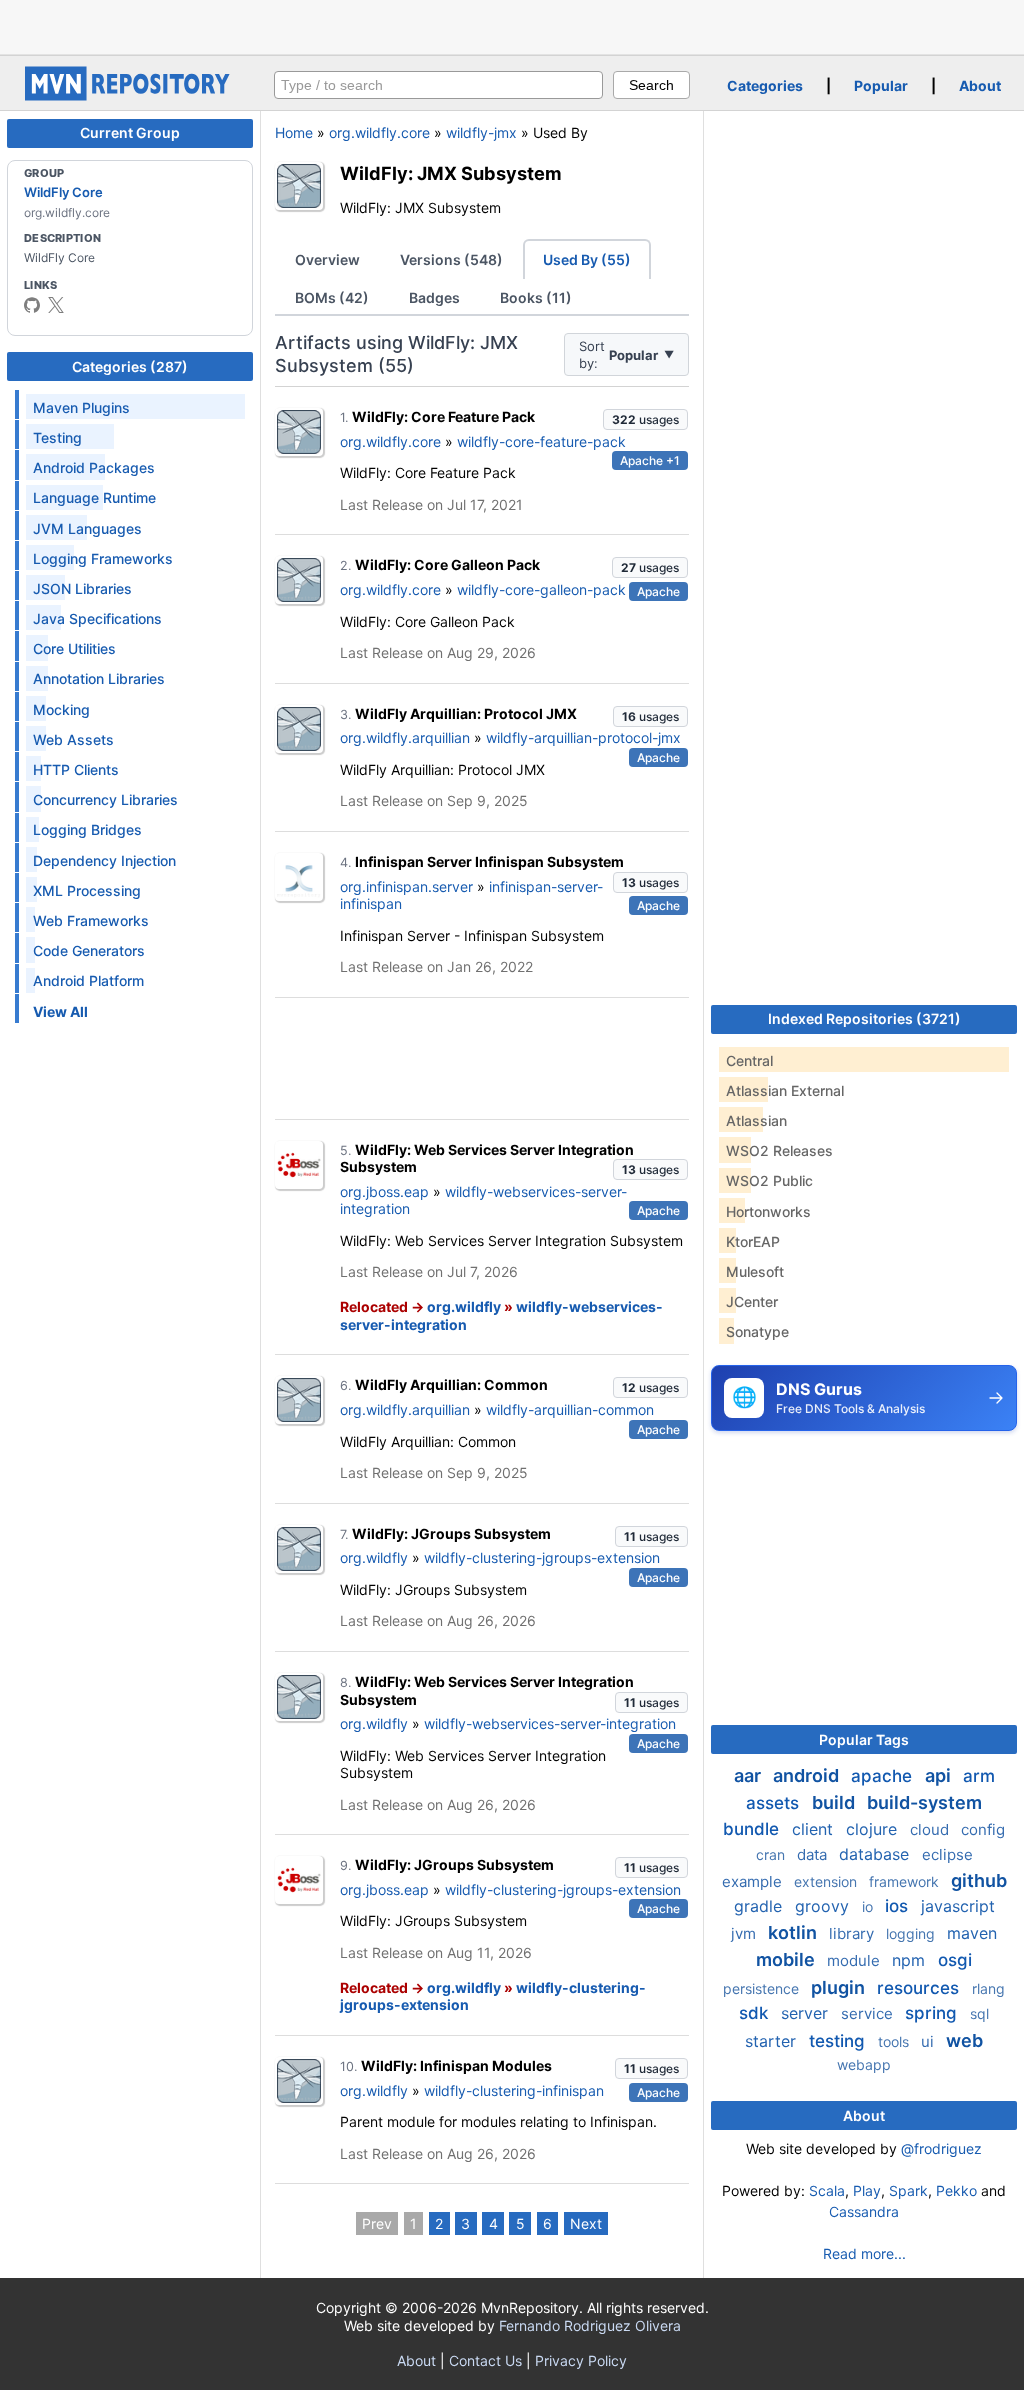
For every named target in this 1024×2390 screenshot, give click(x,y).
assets (775, 1803)
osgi (955, 1960)
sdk (756, 2013)
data (814, 1854)
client (815, 1829)
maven (972, 1933)
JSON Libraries (82, 588)
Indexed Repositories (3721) (864, 1018)
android (808, 1775)
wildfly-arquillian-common (570, 1409)
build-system (924, 1802)
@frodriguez (941, 2148)
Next (586, 2223)
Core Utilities (74, 648)
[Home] (130, 95)
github (979, 1880)
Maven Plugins (81, 407)
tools (895, 2041)
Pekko (956, 2190)
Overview (327, 259)
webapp (864, 2064)
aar (749, 1775)
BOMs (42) (332, 297)
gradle (760, 1906)
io (869, 1906)
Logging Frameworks (103, 558)
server (807, 2013)
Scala (827, 2190)
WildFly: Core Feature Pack (443, 416)
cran (772, 1854)
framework (906, 1881)
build (835, 1802)
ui (929, 2041)
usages (645, 419)
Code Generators (89, 950)
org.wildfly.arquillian (405, 737)
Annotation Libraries (99, 678)
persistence (763, 1988)
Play (867, 2190)
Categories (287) (130, 366)
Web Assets (73, 739)
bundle (753, 1829)
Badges (434, 297)
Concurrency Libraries (105, 799)
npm (911, 1960)
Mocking (61, 709)
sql (979, 2013)
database (876, 1854)
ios (899, 1906)
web (964, 2040)
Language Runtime (94, 497)
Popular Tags (864, 1739)
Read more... (864, 2253)
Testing (57, 437)
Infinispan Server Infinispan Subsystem (489, 861)
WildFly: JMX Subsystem (451, 173)
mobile (787, 1959)
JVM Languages (87, 528)
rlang (988, 1988)
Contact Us (485, 2360)
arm (979, 1776)
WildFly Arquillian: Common (451, 1384)
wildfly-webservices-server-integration (550, 1723)
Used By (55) (587, 259)
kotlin (794, 1932)
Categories (765, 85)
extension (827, 1881)
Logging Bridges (87, 829)
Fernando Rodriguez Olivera (590, 2325)
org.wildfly (464, 1306)
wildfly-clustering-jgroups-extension (542, 1557)
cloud (931, 1829)
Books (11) (536, 297)
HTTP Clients (76, 769)
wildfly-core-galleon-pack (541, 589)
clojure (874, 1829)
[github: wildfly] (32, 305)
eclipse (947, 1854)
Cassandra (864, 2211)
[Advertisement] (512, 25)
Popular (881, 85)
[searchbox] (438, 85)
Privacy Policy (581, 2360)
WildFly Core (63, 192)
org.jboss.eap (384, 1191)
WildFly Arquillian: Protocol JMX (466, 713)
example (754, 1881)
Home (294, 132)
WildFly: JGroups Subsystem (451, 1533)
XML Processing (87, 890)
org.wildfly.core (379, 132)
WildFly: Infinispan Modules (456, 2065)
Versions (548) (451, 259)
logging (912, 1933)
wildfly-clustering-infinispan (514, 2090)
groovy (824, 1906)
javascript (958, 1906)
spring (933, 2013)
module (855, 1960)
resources (920, 1988)
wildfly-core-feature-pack (541, 441)
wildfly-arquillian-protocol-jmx (583, 737)
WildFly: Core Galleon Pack (447, 564)
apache (884, 1776)
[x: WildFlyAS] (56, 305)
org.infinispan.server (406, 886)
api (940, 1775)
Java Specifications (97, 618)
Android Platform (88, 980)
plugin (840, 1987)
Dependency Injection (104, 860)
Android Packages (94, 467)
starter (773, 2041)
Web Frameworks (91, 920)
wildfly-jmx (481, 132)
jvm (745, 1933)
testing (839, 2041)
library (853, 1933)
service (869, 2013)
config (983, 1829)
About (980, 85)
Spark (908, 2190)
